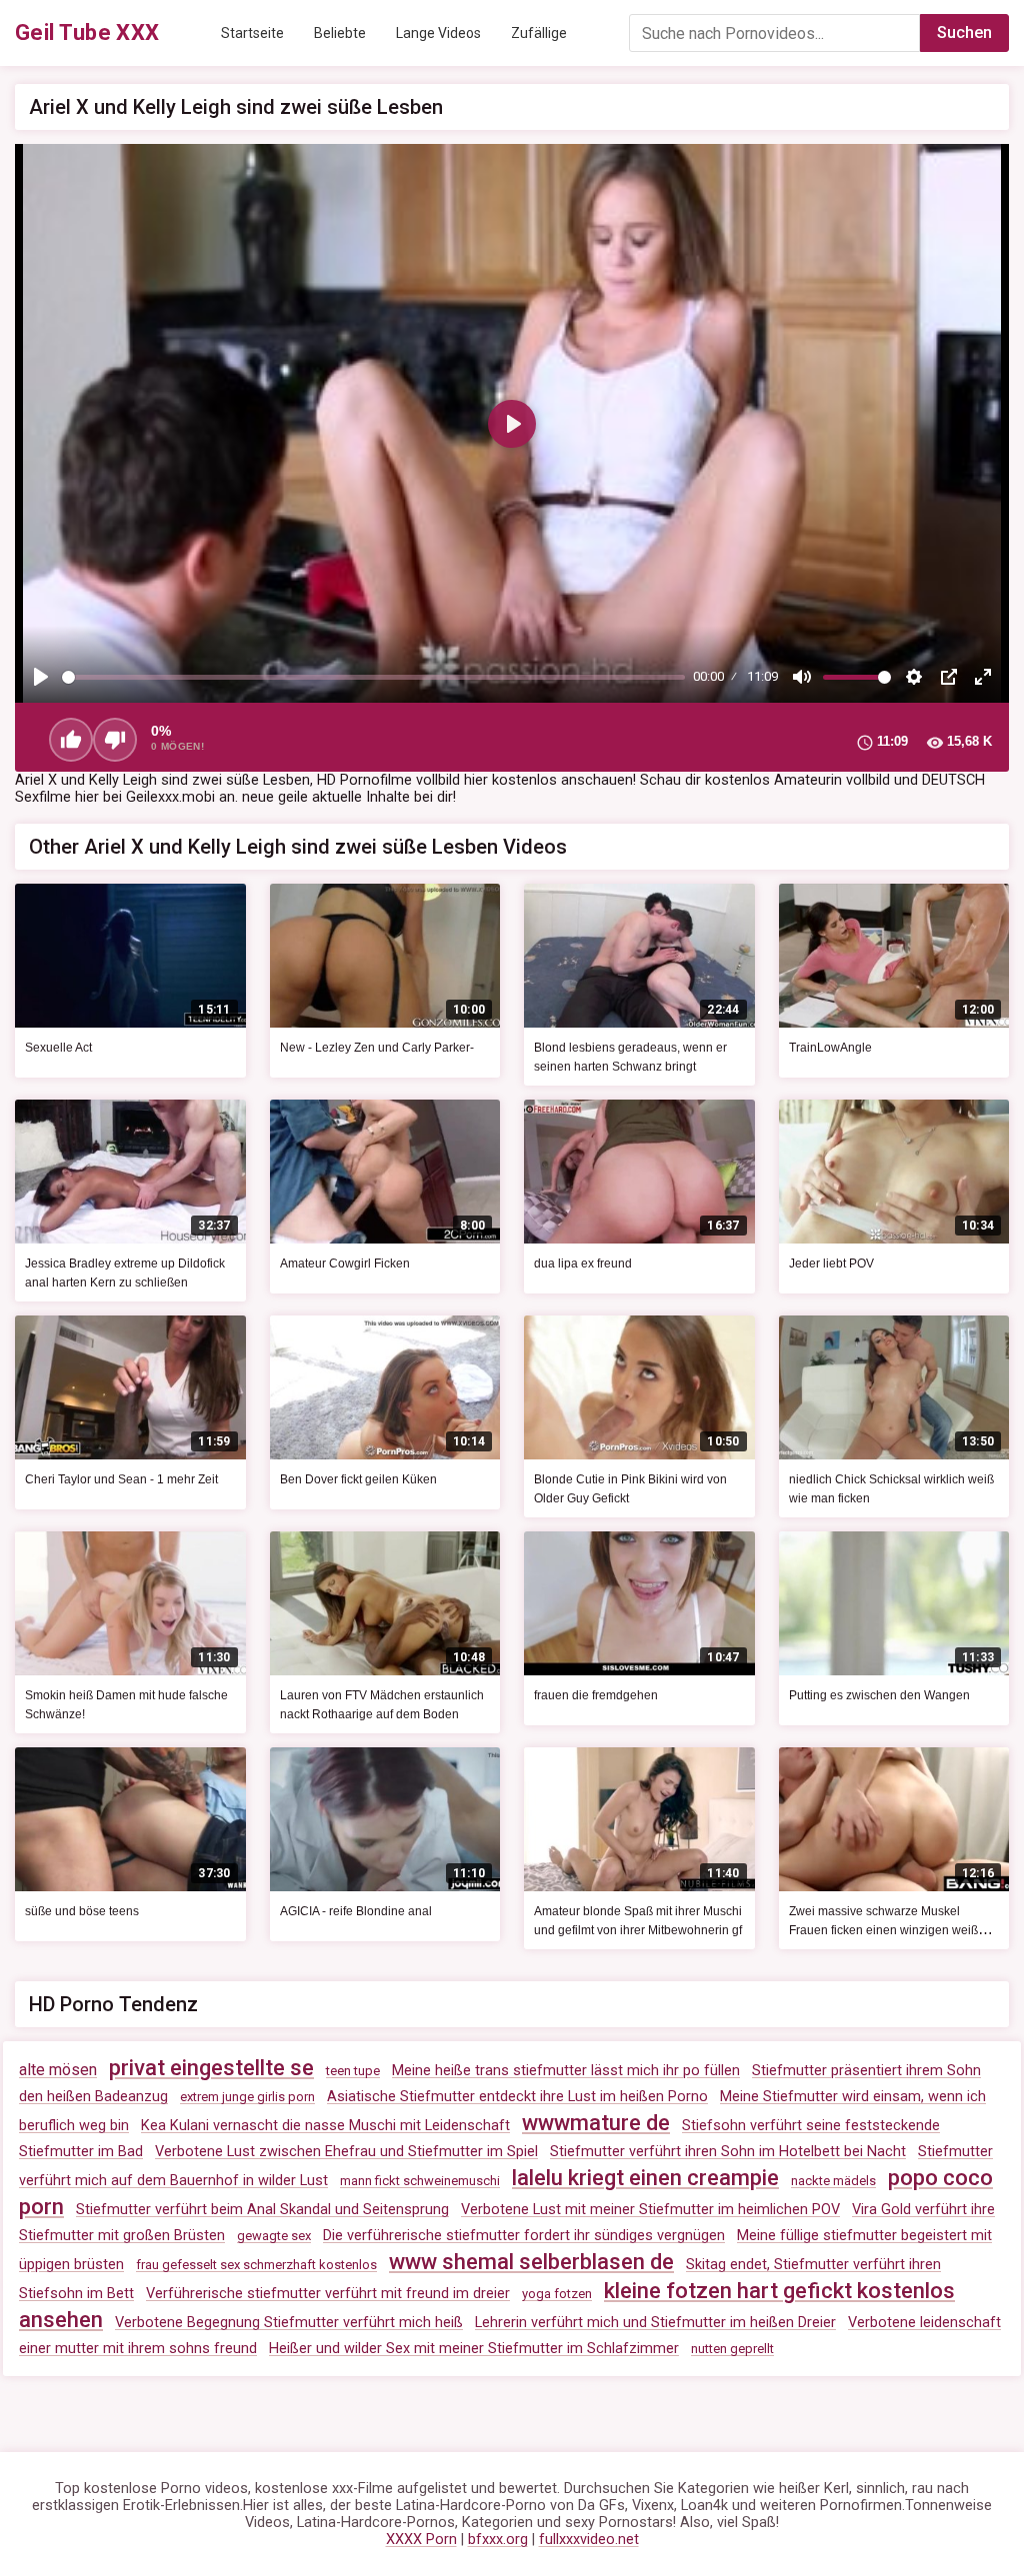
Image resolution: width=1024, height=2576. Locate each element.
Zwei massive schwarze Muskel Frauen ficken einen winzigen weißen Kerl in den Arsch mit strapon (890, 1930)
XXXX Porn (421, 2540)
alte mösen (58, 2070)
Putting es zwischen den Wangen (879, 1695)
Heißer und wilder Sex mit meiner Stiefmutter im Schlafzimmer (474, 2349)
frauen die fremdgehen (596, 1695)
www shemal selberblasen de (531, 2262)
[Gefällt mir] (71, 740)
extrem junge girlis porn (247, 2097)
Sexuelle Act (58, 1048)
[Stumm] (802, 677)
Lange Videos (438, 33)
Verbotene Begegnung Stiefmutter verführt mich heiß (289, 2323)
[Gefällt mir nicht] (115, 740)
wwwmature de (596, 2123)
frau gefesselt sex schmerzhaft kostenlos (256, 2265)
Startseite (252, 33)
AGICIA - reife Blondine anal (356, 1911)
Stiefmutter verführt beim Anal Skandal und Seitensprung (262, 2210)
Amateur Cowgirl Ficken (345, 1264)
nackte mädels (833, 2181)
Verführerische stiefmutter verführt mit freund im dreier (328, 2294)
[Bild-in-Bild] (949, 677)
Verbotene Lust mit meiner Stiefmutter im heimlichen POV (650, 2210)
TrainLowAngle (830, 1048)
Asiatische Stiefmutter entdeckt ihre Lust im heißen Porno (517, 2097)
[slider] (373, 677)
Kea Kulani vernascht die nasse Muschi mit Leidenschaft (325, 2126)
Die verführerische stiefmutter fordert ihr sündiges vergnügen (524, 2236)
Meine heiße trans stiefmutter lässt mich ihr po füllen (566, 2071)
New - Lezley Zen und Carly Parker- (377, 1048)
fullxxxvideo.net (589, 2540)
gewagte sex (274, 2236)
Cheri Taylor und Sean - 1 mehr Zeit (121, 1479)
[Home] (87, 33)
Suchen (964, 32)
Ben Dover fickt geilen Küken (358, 1479)
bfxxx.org (498, 2540)
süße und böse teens (82, 1911)
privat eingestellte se (211, 2068)
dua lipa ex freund (583, 1264)
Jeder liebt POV (831, 1264)
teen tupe (353, 2071)
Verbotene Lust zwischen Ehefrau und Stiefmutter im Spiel (346, 2152)
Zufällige (539, 33)
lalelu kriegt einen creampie (645, 2178)
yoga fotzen (557, 2294)
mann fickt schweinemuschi (420, 2181)
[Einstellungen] (914, 677)
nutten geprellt (732, 2349)
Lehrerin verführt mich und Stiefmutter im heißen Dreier (655, 2323)
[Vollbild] (983, 677)
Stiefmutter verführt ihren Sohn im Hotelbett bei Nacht (728, 2152)
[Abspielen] (41, 677)
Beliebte (340, 33)
